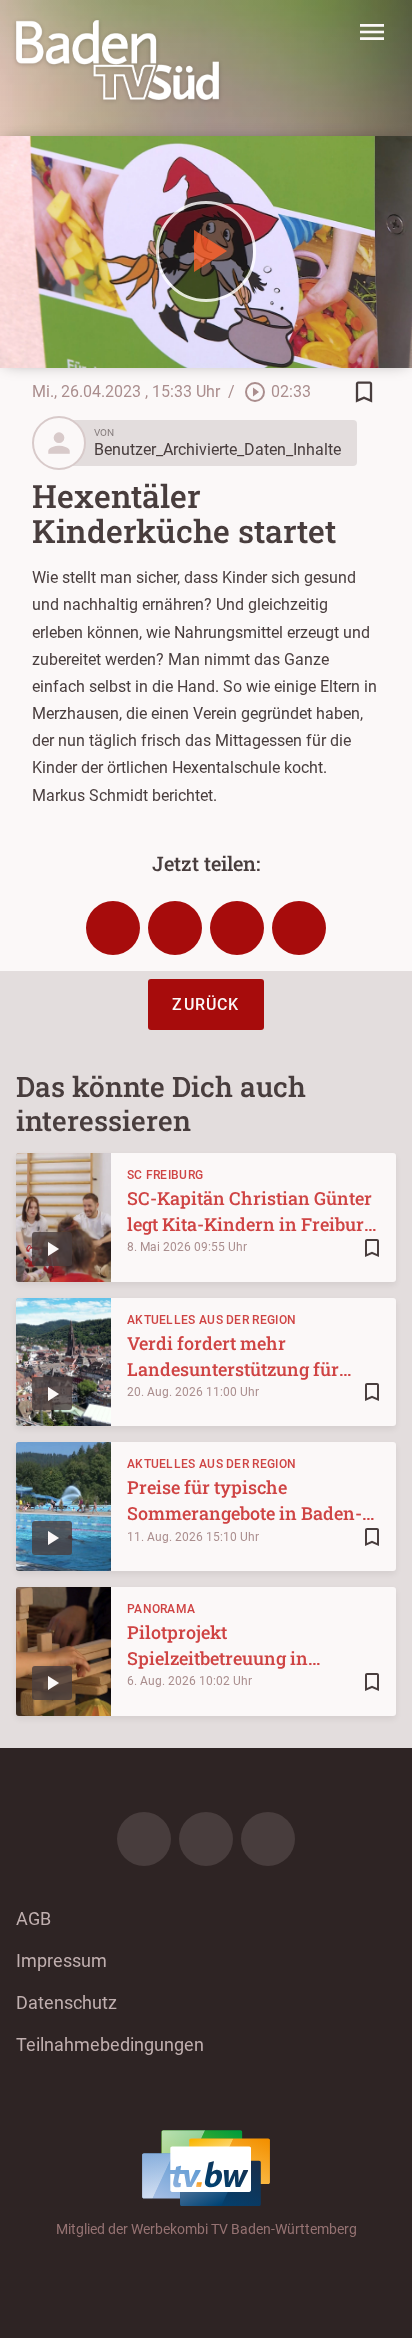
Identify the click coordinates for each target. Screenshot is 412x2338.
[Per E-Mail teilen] (299, 928)
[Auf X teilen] (175, 928)
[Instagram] (206, 1839)
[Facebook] (144, 1839)
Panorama (161, 1609)
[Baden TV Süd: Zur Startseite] (117, 60)
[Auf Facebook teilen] (113, 928)
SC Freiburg (165, 1175)
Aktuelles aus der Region (211, 1320)
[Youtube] (268, 1839)
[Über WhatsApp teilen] (237, 928)
